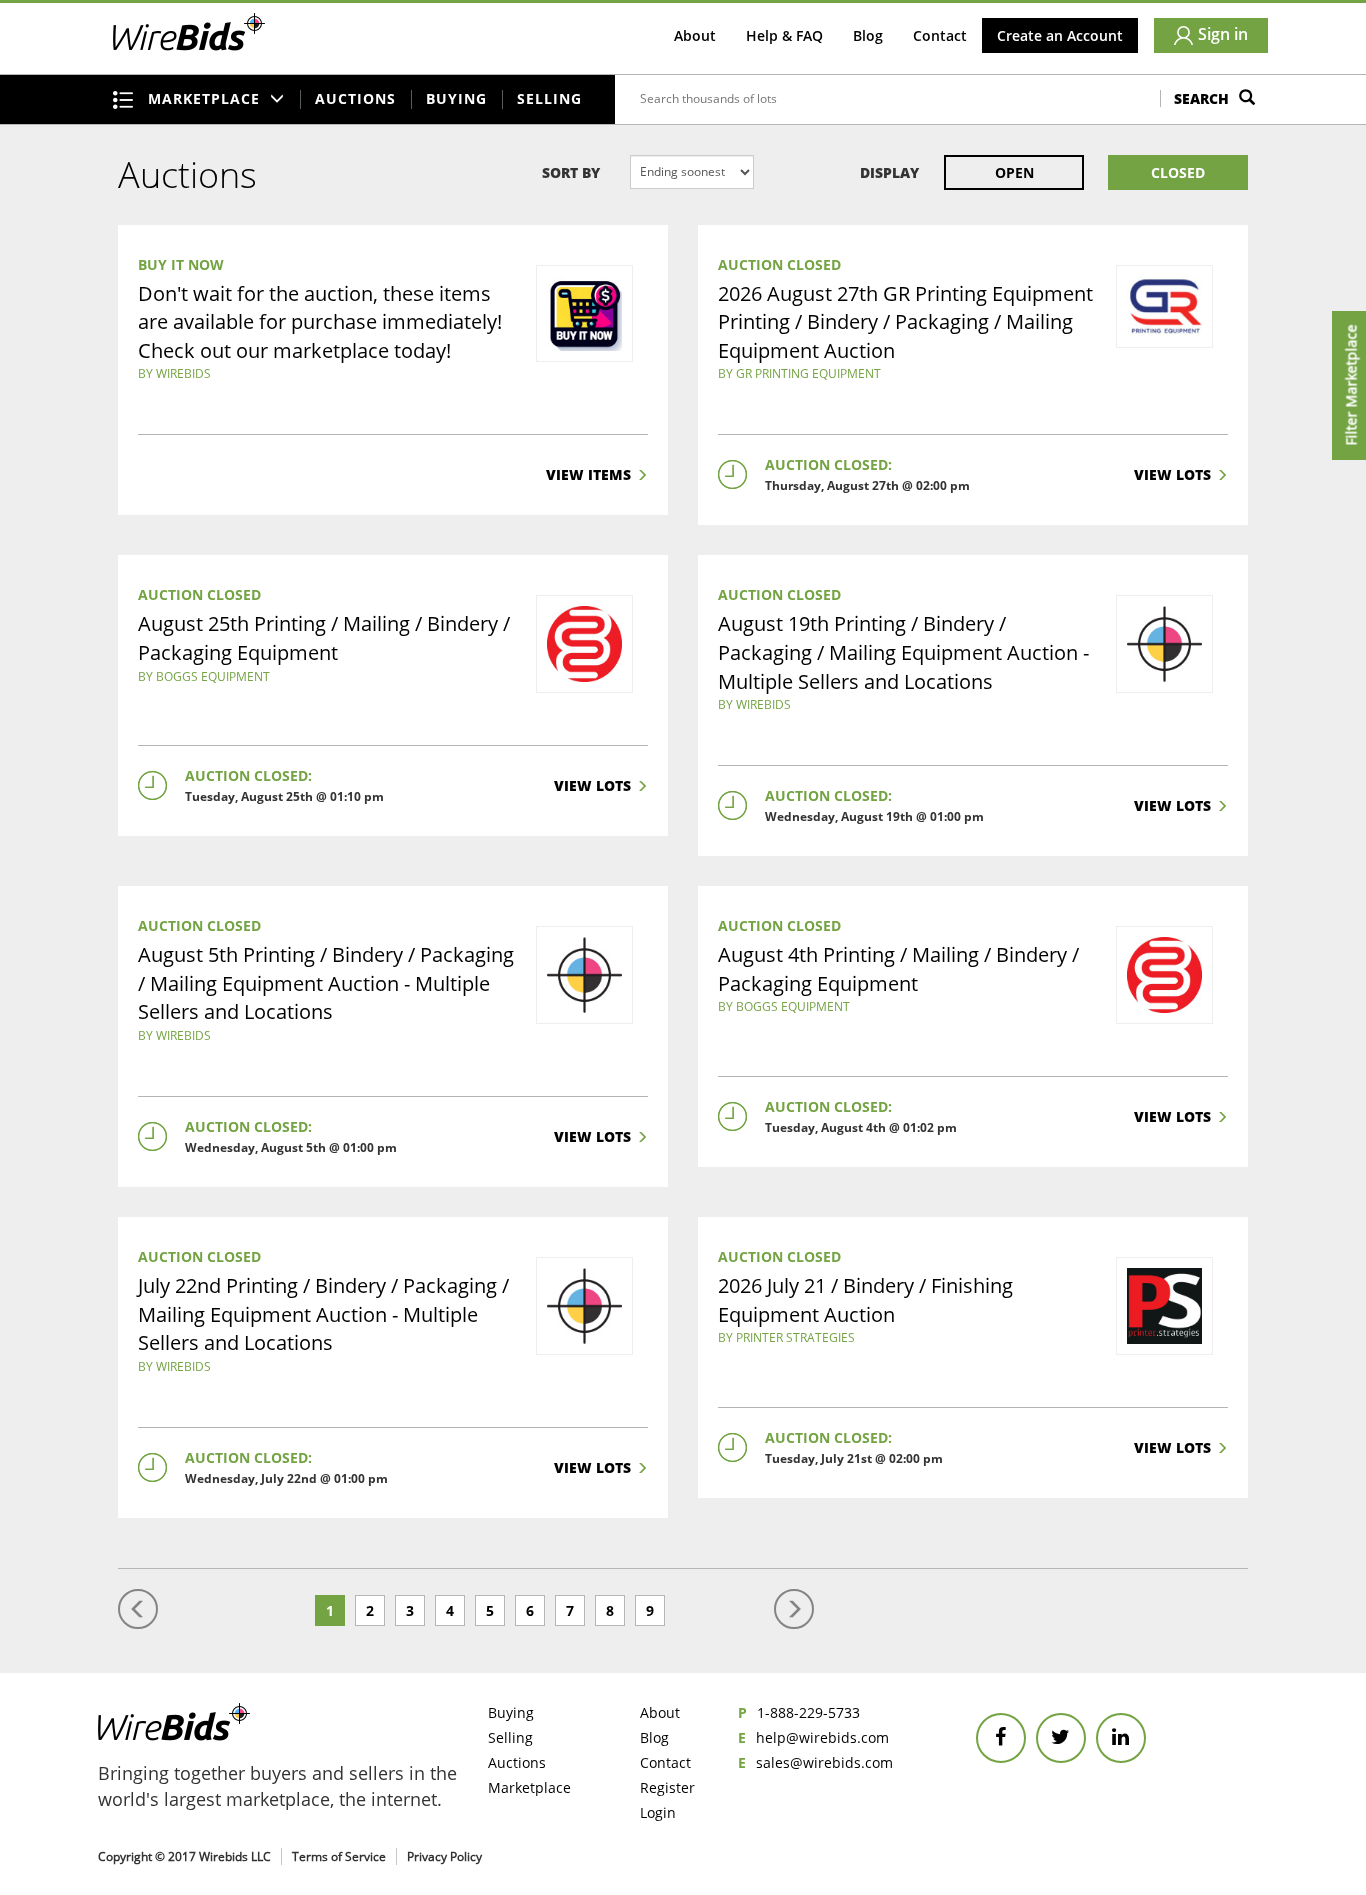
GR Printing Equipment (808, 373)
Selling (549, 98)
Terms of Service (339, 1856)
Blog (868, 35)
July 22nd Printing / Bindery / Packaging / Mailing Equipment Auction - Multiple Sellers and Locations (323, 1314)
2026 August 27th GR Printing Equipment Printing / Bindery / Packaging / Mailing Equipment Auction (905, 322)
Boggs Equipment (213, 676)
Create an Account (1060, 35)
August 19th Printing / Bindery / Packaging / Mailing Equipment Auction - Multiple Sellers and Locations (903, 652)
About (695, 35)
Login (658, 1812)
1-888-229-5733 (808, 1712)
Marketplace (529, 1787)
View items (588, 474)
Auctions (355, 98)
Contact (940, 35)
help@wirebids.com (822, 1737)
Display (889, 172)
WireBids (183, 373)
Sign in (1223, 34)
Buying (456, 98)
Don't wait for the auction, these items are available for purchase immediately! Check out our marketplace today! (320, 322)
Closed (1178, 172)
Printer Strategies (795, 1337)
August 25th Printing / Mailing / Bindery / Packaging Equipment (324, 638)
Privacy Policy (444, 1856)
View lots (1172, 474)
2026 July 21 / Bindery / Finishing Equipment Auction (865, 1300)
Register (667, 1787)
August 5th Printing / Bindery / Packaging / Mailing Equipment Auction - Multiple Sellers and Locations (326, 983)
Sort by (571, 172)
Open (1014, 172)
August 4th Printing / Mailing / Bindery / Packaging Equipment (898, 969)
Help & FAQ (784, 35)
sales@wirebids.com (824, 1762)
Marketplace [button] (206, 98)
